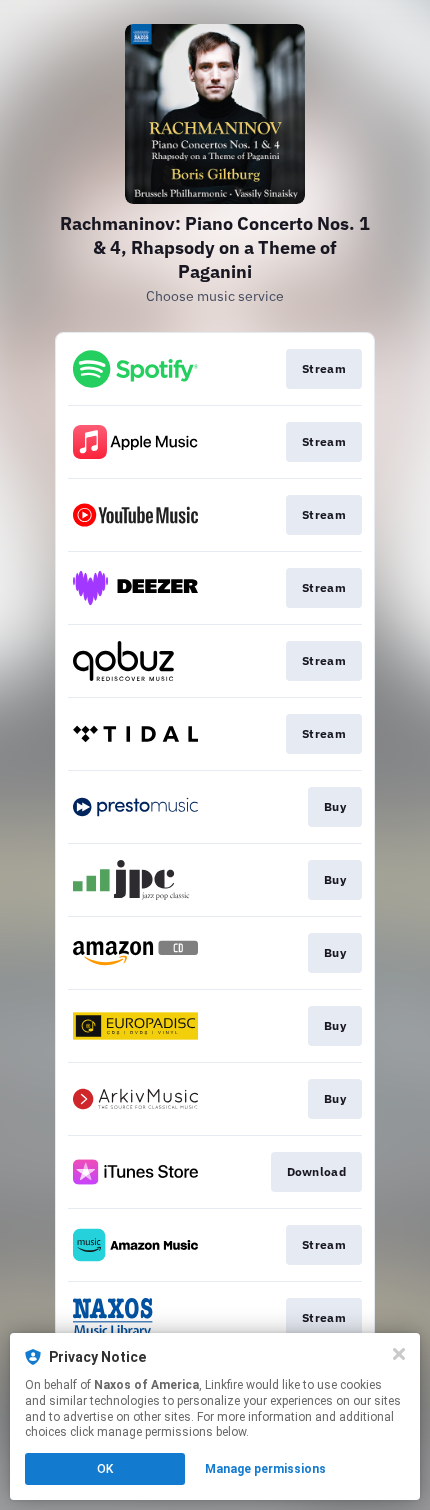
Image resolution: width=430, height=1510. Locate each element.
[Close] (399, 1354)
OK (105, 1469)
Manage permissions (265, 1469)
